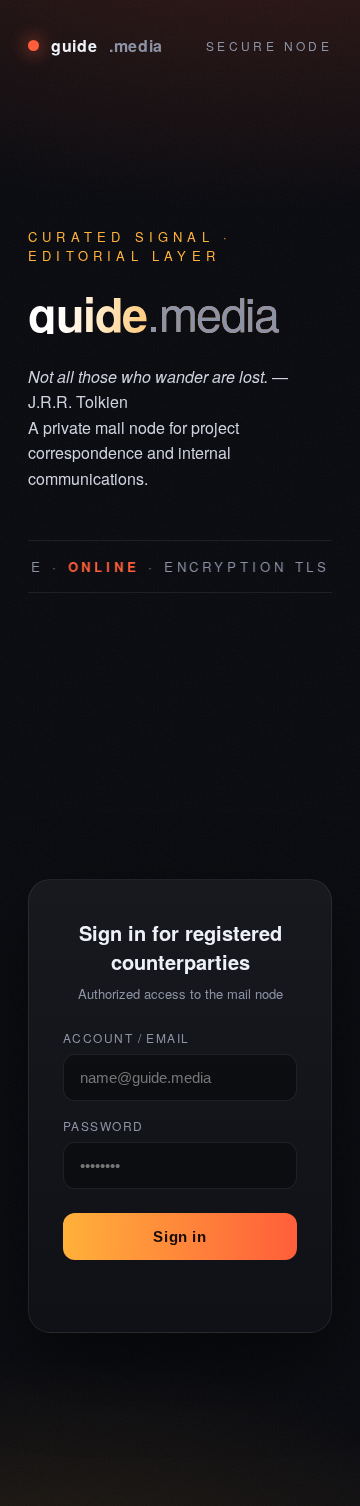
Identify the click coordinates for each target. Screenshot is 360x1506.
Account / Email (126, 1037)
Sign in (179, 1236)
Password (103, 1125)
